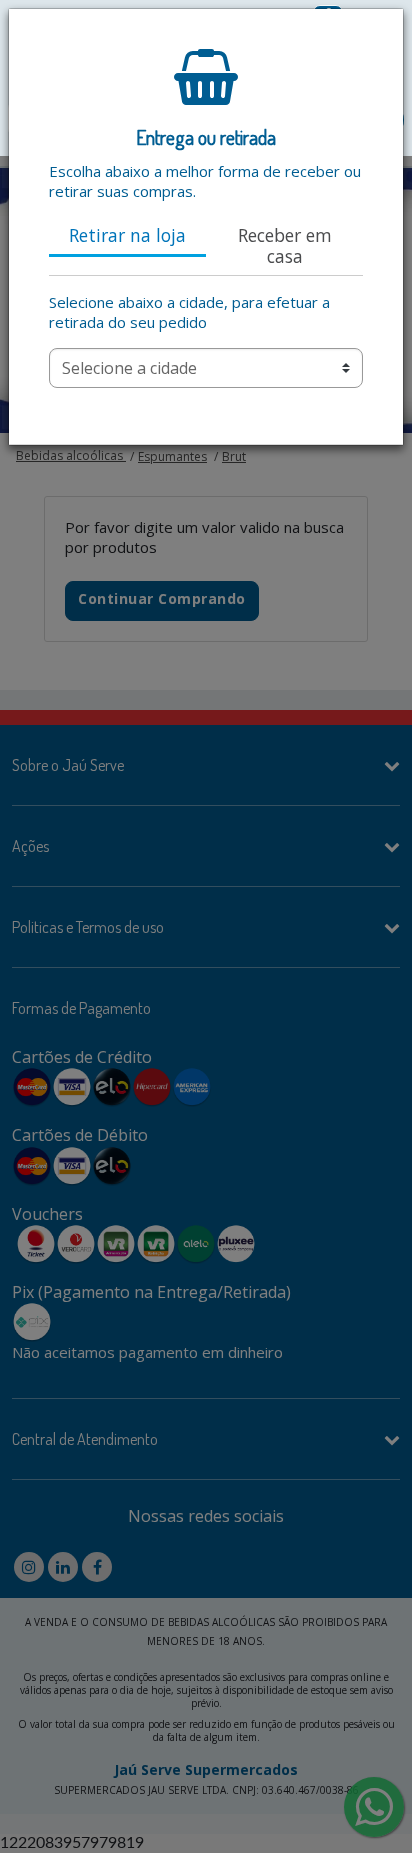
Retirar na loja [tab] (127, 235)
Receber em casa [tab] (285, 245)
